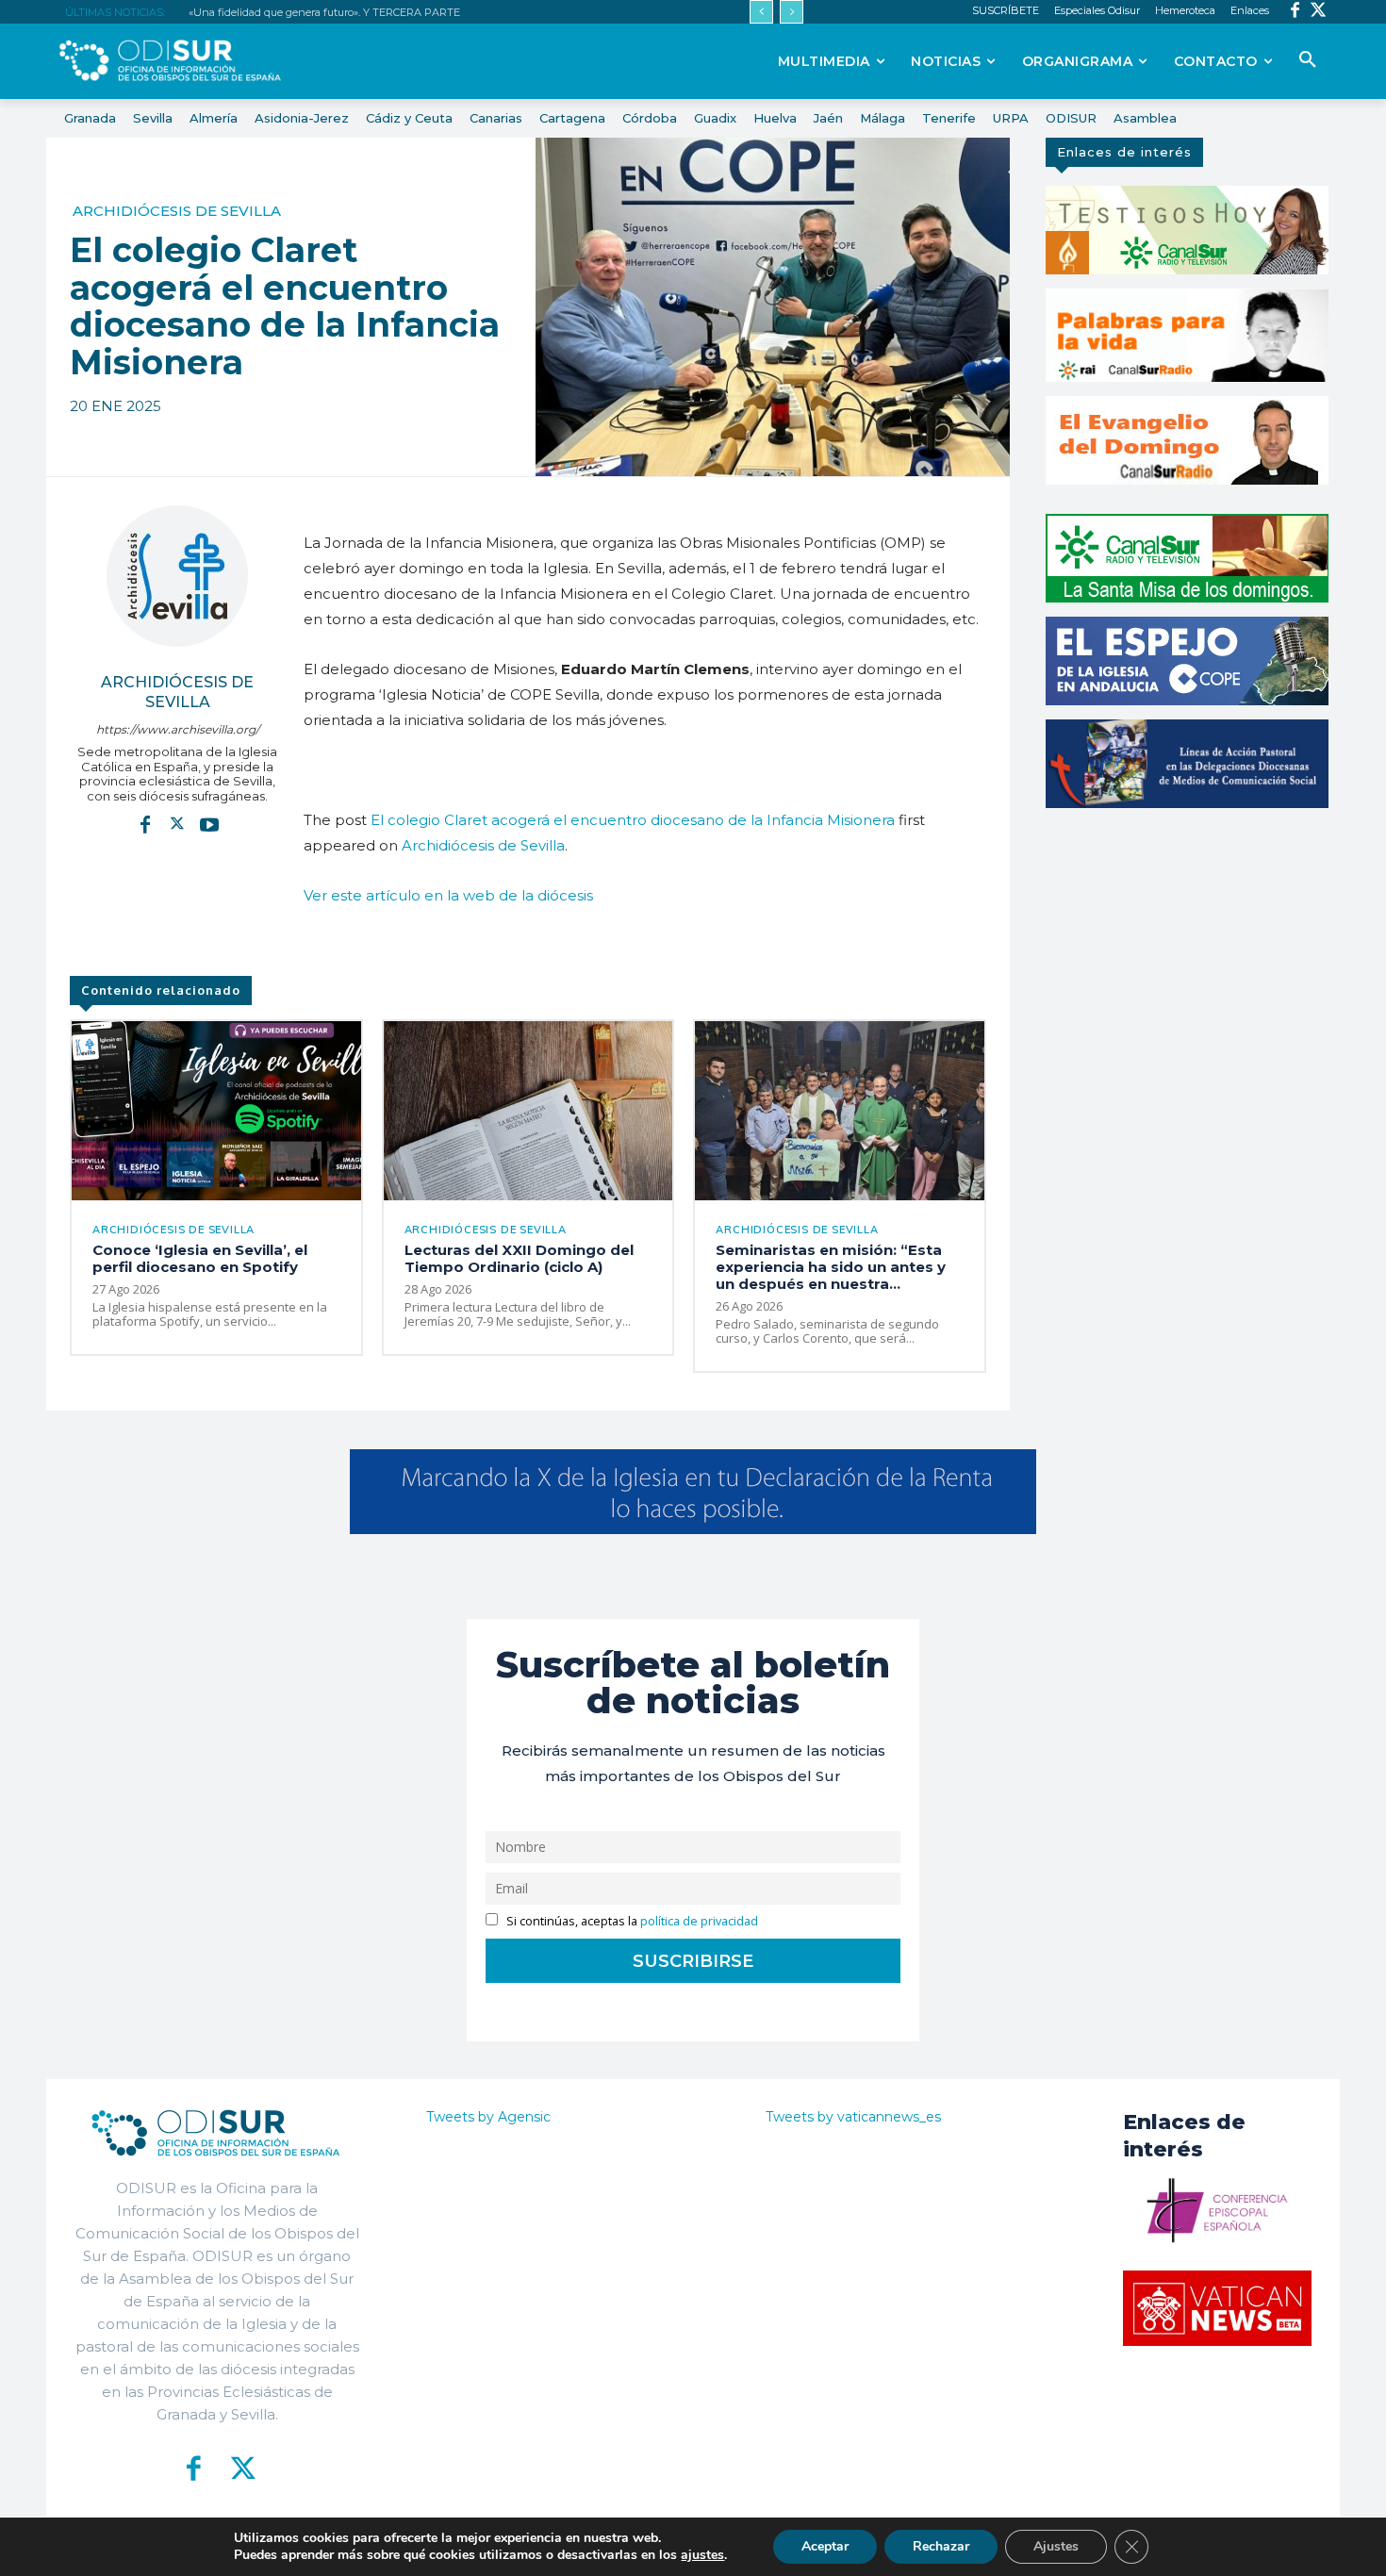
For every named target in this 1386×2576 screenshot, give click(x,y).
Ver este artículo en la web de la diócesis (448, 895)
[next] (792, 12)
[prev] (761, 12)
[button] (1308, 60)
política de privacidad (699, 1921)
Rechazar (941, 2546)
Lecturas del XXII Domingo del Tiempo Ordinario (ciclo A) (519, 1258)
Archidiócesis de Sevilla (177, 211)
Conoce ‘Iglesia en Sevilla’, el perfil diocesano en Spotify (200, 1258)
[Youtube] (209, 823)
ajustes (702, 2555)
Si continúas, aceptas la (631, 1921)
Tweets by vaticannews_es (853, 2117)
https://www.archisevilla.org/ (178, 729)
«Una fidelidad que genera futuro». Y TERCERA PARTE (324, 12)
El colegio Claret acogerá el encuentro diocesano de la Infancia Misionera (633, 820)
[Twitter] (1319, 12)
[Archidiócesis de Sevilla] (177, 576)
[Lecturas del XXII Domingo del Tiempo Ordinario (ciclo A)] (528, 1111)
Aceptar (825, 2546)
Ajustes (1056, 2546)
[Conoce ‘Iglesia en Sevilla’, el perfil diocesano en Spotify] (216, 1111)
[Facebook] (1295, 12)
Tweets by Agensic (488, 2117)
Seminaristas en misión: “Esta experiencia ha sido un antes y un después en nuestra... (831, 1267)
